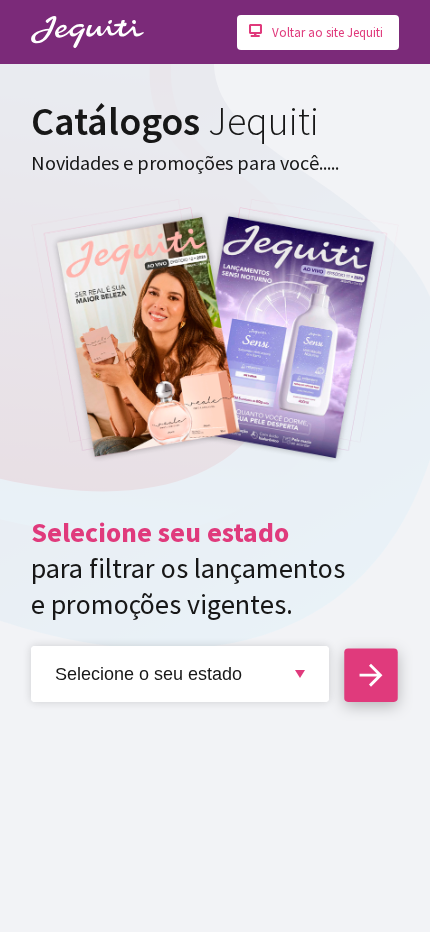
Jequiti (87, 32)
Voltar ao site (327, 32)
